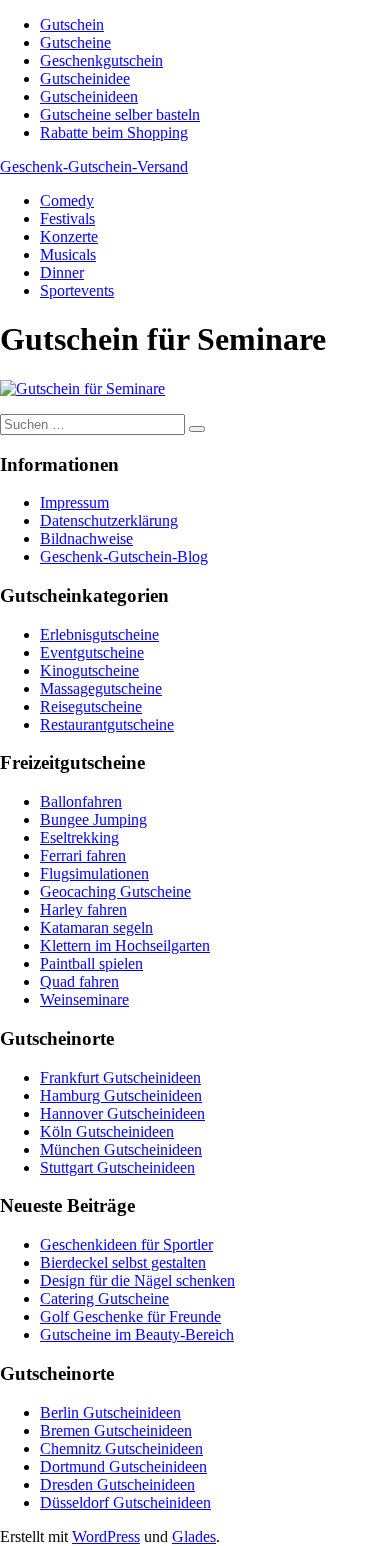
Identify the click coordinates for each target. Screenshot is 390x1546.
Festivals (67, 218)
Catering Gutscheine (104, 1298)
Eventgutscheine (92, 652)
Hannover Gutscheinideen (122, 1113)
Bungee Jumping (93, 819)
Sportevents (77, 290)
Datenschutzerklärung (109, 520)
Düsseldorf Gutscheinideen (125, 1502)
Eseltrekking (79, 837)
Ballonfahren (81, 801)
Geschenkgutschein (101, 60)
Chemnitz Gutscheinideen (121, 1448)
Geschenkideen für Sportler (126, 1244)
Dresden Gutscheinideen (117, 1484)
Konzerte (69, 236)
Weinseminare (84, 999)
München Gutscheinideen (121, 1149)
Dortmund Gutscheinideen (123, 1466)
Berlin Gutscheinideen (110, 1412)
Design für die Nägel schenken (137, 1280)
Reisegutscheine (91, 706)
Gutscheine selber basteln (120, 114)
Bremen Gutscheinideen (116, 1430)
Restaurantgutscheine (107, 724)
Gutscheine (75, 42)
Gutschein (72, 24)
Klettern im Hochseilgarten (125, 945)
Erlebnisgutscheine (99, 634)
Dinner (62, 272)
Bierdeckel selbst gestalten (123, 1262)
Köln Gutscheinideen (107, 1131)
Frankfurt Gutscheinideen (120, 1077)
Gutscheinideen (89, 96)
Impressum (74, 502)
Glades (194, 1536)
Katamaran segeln (96, 927)
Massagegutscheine (101, 688)
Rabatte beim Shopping (114, 132)
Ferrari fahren (83, 855)
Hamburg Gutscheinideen (121, 1095)
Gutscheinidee (85, 78)
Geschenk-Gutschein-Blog (124, 556)
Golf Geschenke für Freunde (130, 1316)
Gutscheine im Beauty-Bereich (137, 1334)
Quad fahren (79, 981)
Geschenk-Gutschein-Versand (94, 166)
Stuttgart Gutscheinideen (117, 1167)
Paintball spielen (91, 963)
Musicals (68, 254)
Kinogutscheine (89, 670)
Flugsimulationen (94, 873)
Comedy (67, 200)
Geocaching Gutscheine (115, 891)
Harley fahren (83, 909)
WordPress (106, 1536)
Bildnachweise (86, 538)
